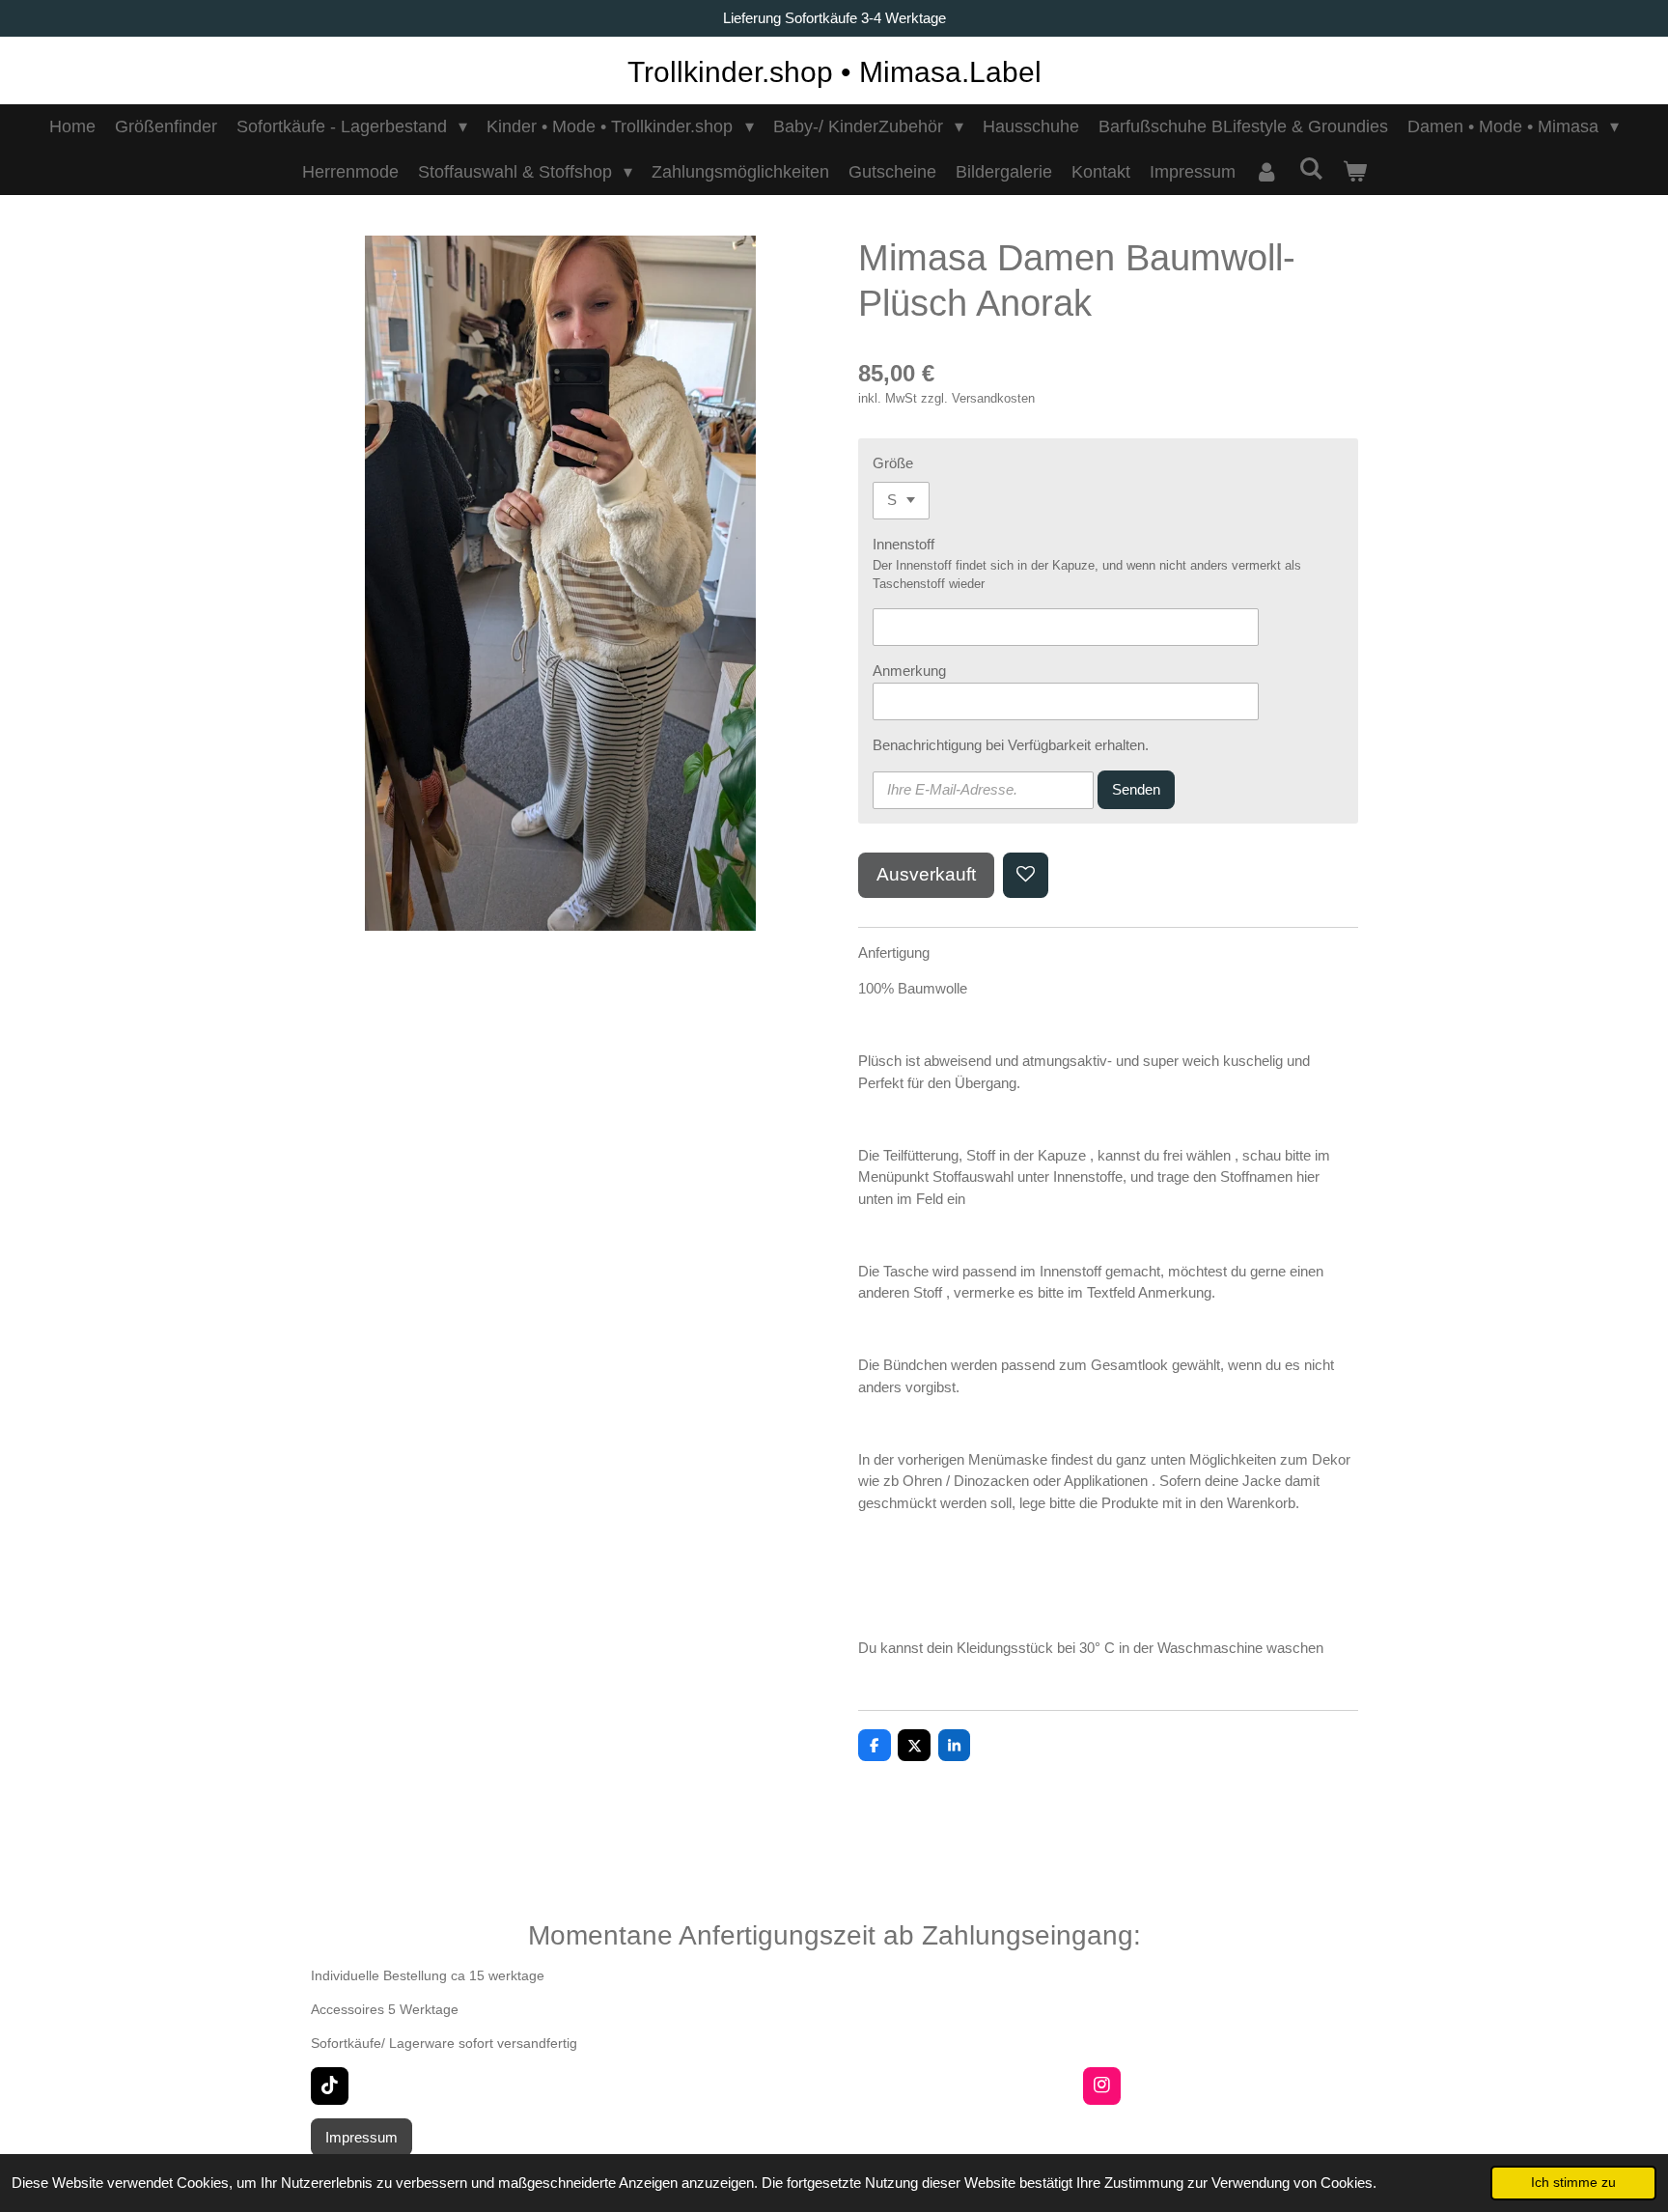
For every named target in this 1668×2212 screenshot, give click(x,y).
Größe (893, 463)
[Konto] (1267, 172)
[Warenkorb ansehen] (1354, 172)
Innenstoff (903, 544)
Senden (1136, 789)
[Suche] (1310, 169)
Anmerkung (909, 671)
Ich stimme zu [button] (1573, 2183)
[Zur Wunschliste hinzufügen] (1026, 875)
